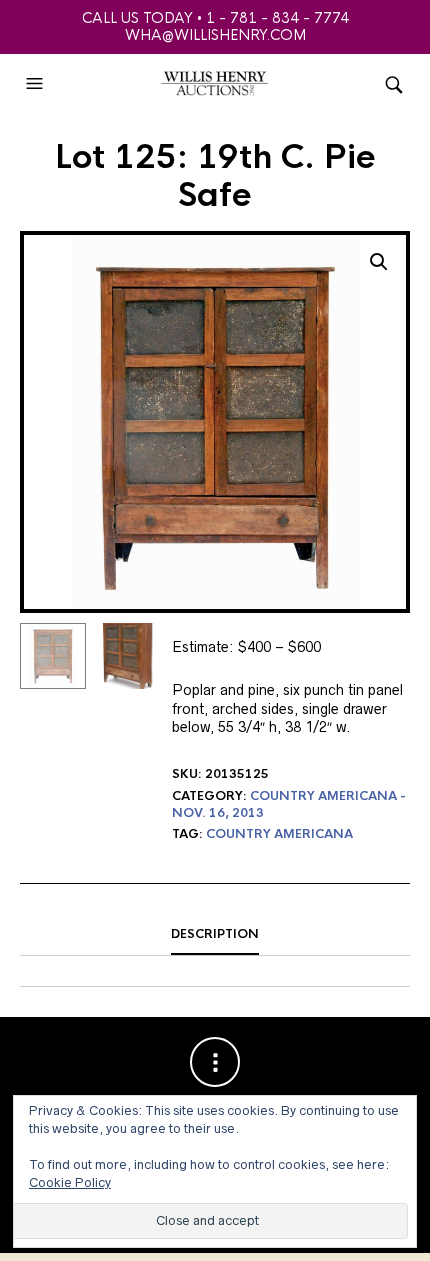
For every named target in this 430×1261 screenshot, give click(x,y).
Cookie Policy (70, 1182)
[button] (37, 84)
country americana (279, 834)
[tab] (215, 935)
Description (215, 934)
